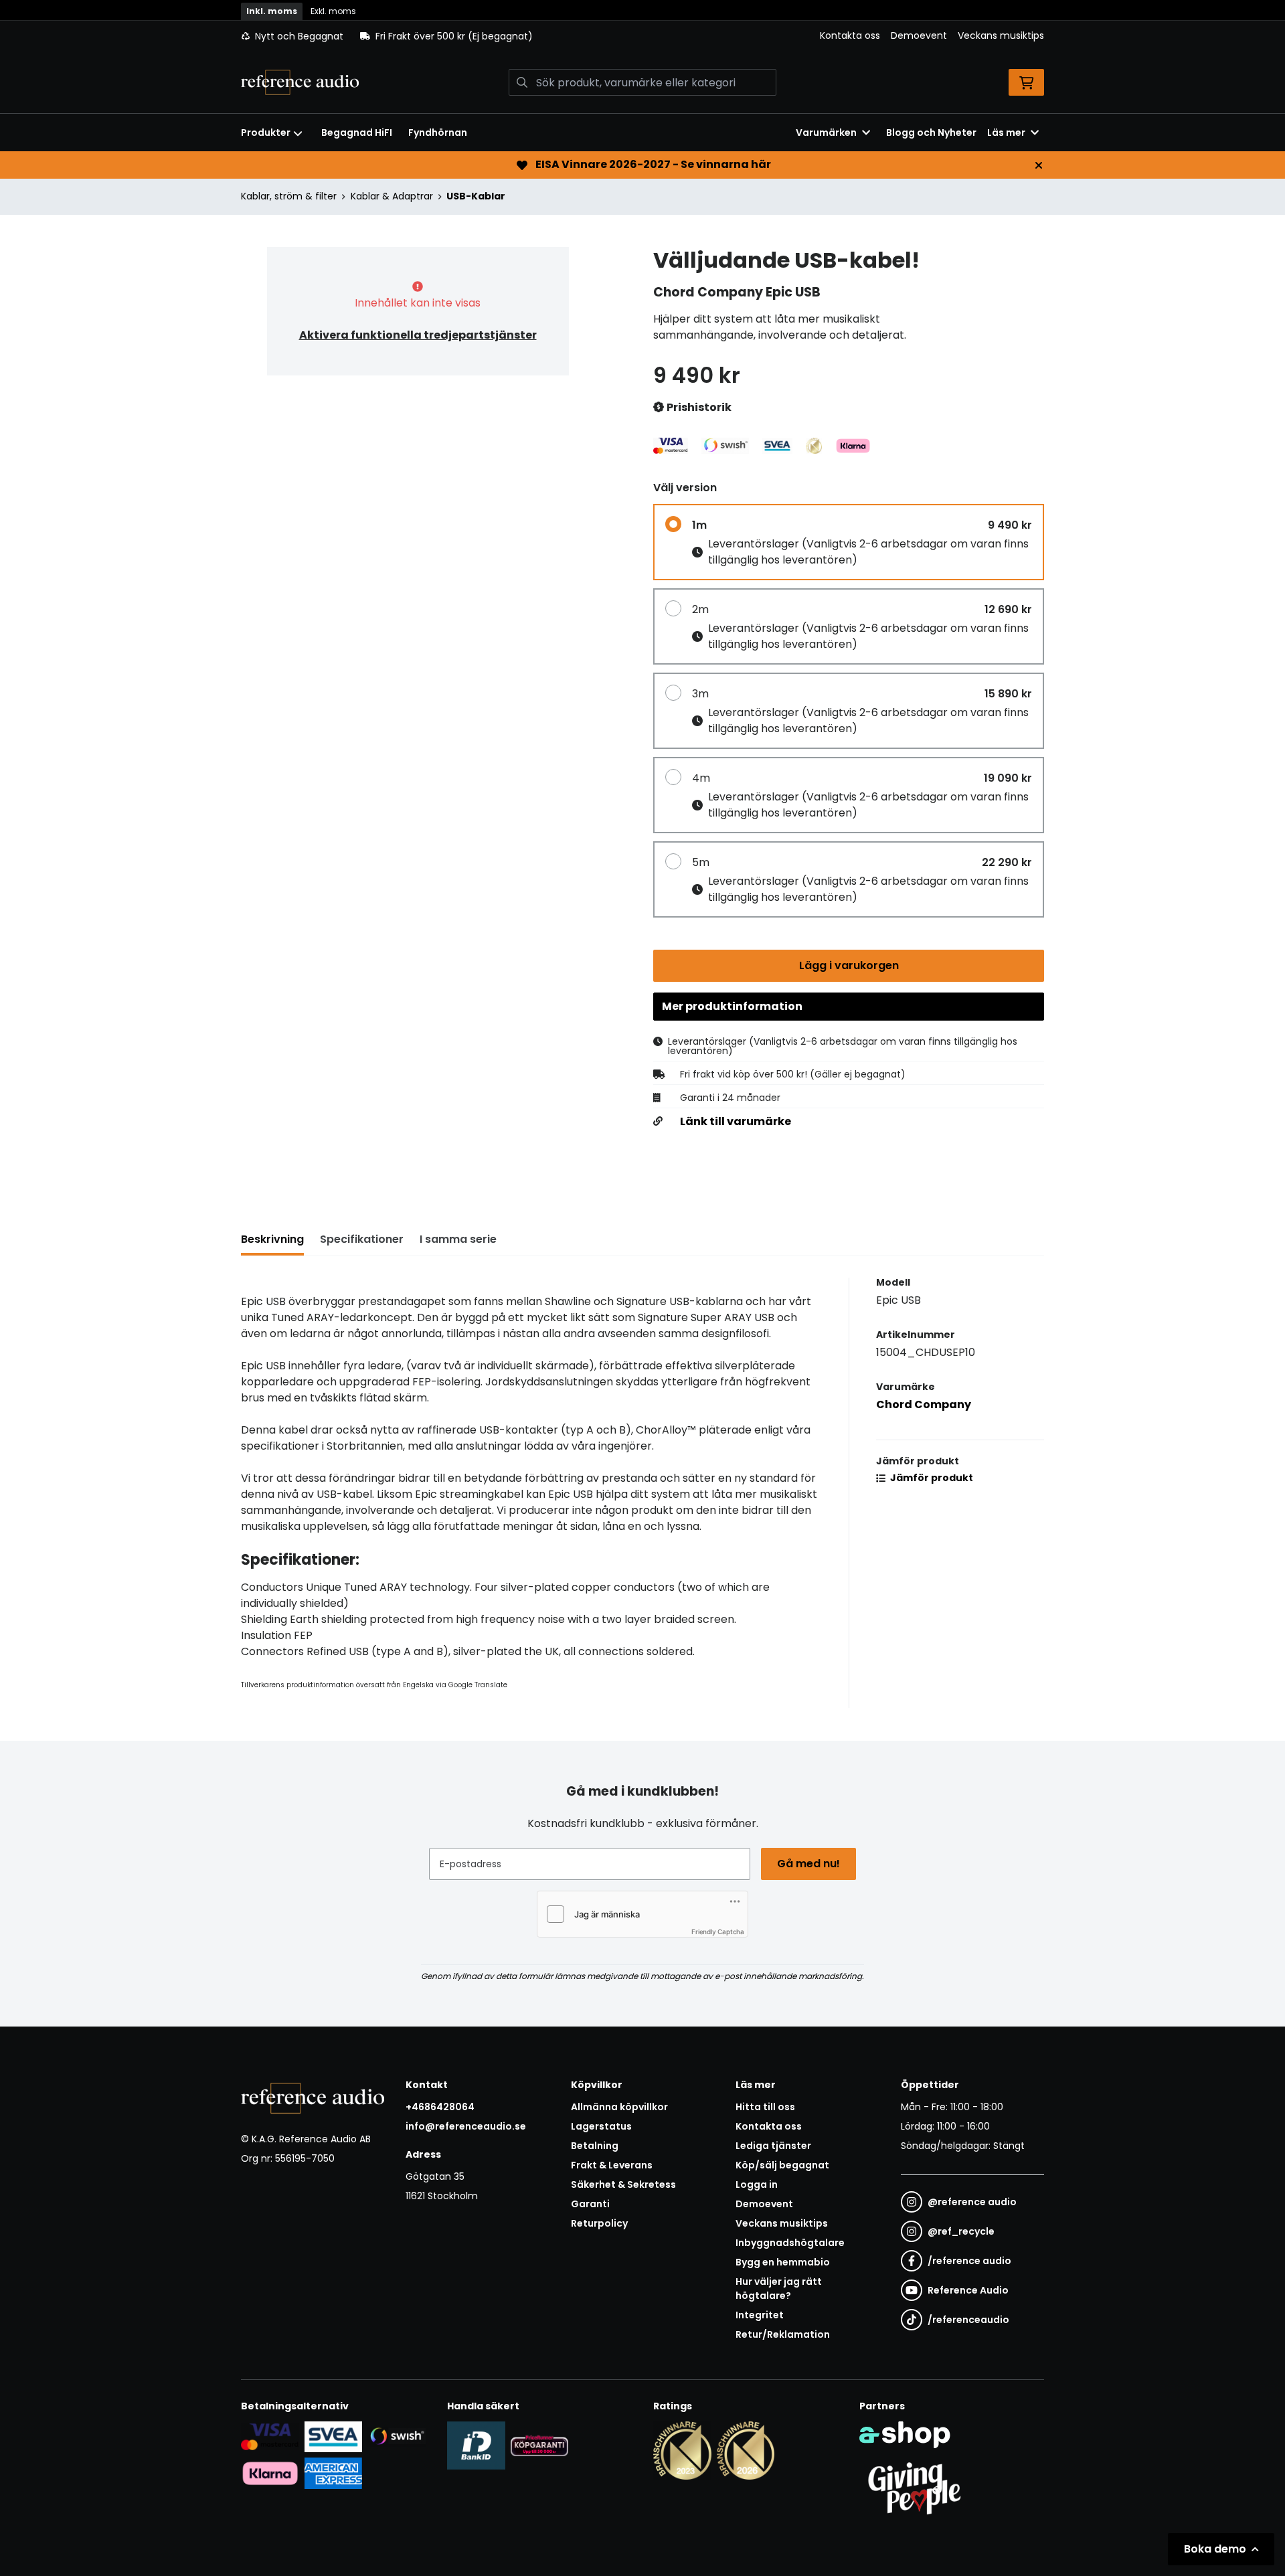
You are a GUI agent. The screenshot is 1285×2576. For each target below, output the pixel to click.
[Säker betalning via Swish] (397, 2436)
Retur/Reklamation (783, 2334)
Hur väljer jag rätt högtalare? (779, 2289)
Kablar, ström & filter (289, 196)
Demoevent (919, 35)
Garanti (590, 2204)
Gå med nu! (808, 1864)
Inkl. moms (272, 11)
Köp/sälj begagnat (782, 2165)
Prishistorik (698, 407)
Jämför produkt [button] (931, 1478)
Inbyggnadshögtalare (790, 2243)
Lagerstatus (601, 2126)
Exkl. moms (333, 11)
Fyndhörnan (438, 133)
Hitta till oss (765, 2107)
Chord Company (924, 1404)
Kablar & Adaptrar (392, 196)
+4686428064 (440, 2107)
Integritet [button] (760, 2315)
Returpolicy (599, 2223)
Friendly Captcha (718, 1931)
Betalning (595, 2146)
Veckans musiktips (1001, 35)
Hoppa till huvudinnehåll (637, 17)
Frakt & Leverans (612, 2165)
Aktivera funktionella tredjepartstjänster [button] (418, 335)
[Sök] (522, 82)
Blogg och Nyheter (931, 133)
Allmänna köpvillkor (619, 2107)
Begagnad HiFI (357, 133)
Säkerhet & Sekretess (623, 2184)
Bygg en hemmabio (783, 2262)
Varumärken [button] (826, 133)
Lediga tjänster (773, 2146)
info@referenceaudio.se (466, 2126)
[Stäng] (1039, 165)
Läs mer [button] (1006, 133)
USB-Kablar (476, 196)
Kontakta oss (850, 35)
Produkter (266, 133)
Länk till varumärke (736, 1122)
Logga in (757, 2184)
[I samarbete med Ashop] (905, 2435)
